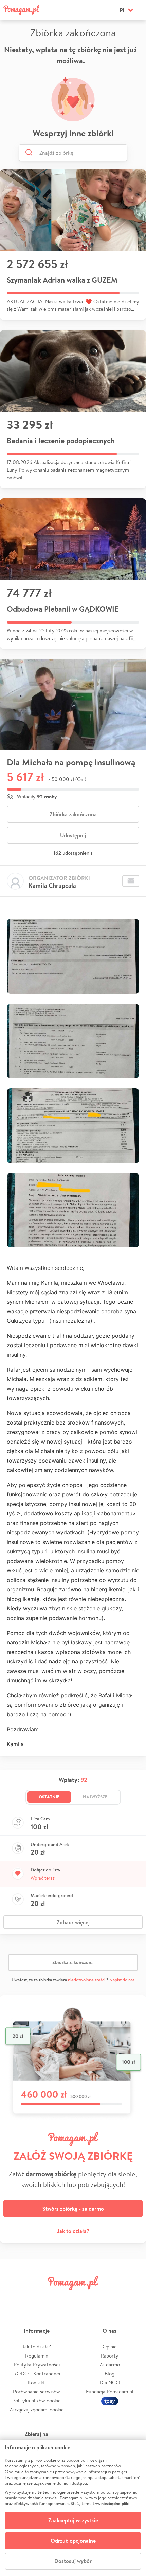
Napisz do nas (122, 1980)
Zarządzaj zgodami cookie (37, 2410)
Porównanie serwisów (36, 2392)
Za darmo (110, 2364)
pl (122, 10)
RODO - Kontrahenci (37, 2374)
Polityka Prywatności (37, 2364)
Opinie (110, 2346)
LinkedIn (85, 2298)
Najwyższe (95, 1797)
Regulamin (37, 2356)
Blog (109, 2374)
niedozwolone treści (87, 1980)
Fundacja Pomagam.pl (110, 2392)
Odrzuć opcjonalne (73, 2541)
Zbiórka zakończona (73, 814)
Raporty (109, 2356)
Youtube (131, 2298)
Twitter (38, 2298)
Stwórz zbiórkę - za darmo (73, 2209)
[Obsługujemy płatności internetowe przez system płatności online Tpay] (110, 2400)
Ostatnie (49, 1797)
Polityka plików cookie (36, 2400)
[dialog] (73, 2508)
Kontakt (36, 2382)
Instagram (61, 2298)
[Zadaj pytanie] (131, 881)
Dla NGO (110, 2382)
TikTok (108, 2298)
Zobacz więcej (73, 1922)
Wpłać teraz (43, 1878)
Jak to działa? (73, 2231)
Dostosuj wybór (73, 2561)
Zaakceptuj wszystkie (73, 2520)
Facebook (15, 2298)
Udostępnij (73, 835)
